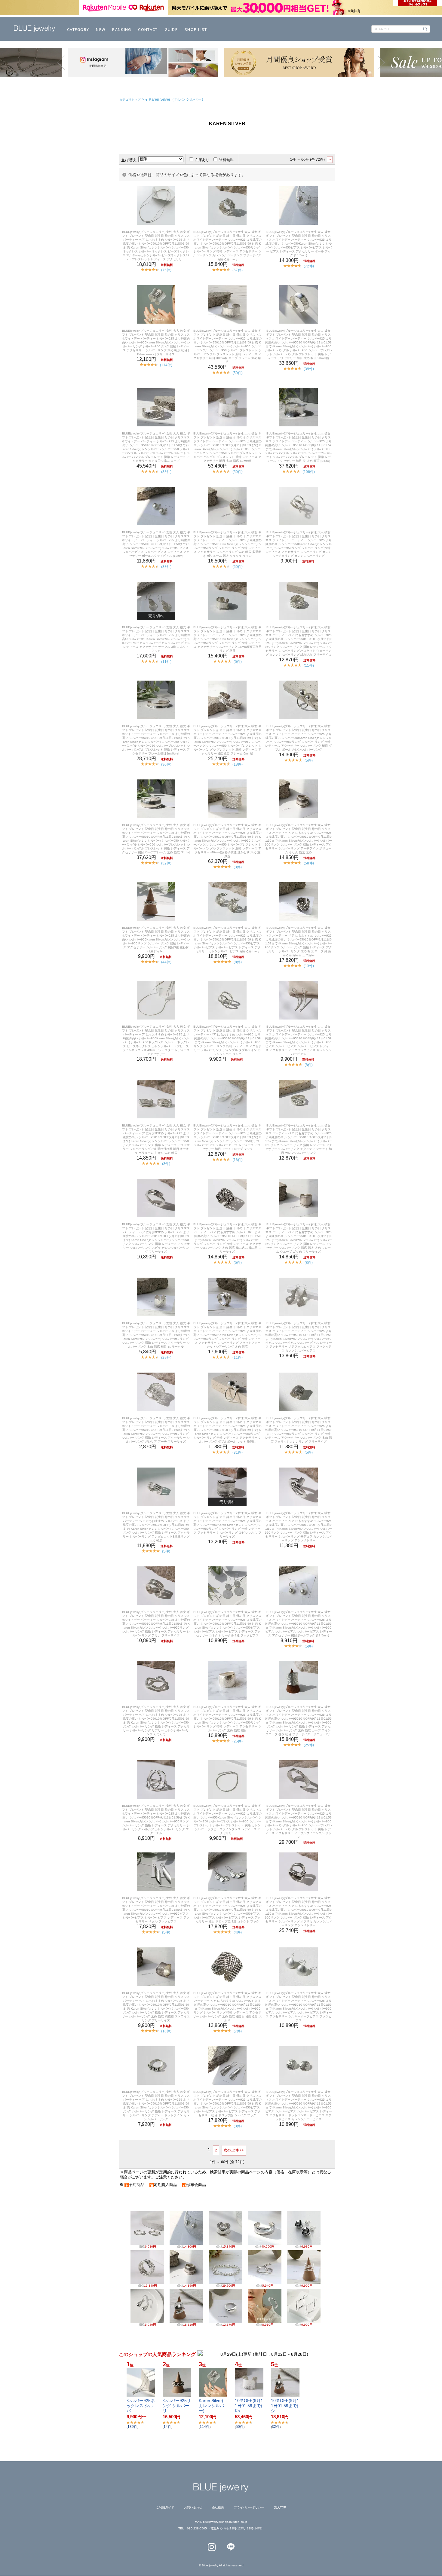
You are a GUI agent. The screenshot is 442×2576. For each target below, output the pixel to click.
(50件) (238, 373)
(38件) (166, 472)
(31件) (238, 1453)
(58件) (309, 863)
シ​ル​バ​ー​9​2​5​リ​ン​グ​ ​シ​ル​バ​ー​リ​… (177, 2406)
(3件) (238, 867)
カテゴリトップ (130, 100)
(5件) (238, 662)
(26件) (238, 1741)
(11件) (166, 662)
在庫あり (202, 160)
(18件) (238, 764)
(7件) (238, 2031)
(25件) (309, 1745)
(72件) (309, 266)
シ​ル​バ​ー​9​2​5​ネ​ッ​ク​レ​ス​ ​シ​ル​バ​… (141, 2406)
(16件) (238, 1160)
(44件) (166, 962)
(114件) (166, 365)
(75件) (166, 270)
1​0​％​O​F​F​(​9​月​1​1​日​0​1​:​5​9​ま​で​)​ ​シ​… (285, 2406)
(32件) (166, 863)
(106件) (309, 472)
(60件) (238, 567)
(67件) (238, 270)
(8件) (238, 962)
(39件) (309, 369)
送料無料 (226, 160)
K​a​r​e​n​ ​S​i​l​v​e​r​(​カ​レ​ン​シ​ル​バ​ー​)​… (211, 2406)
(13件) (309, 966)
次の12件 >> (234, 2150)
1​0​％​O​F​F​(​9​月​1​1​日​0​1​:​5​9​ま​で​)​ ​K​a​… (249, 2406)
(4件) (238, 1932)
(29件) (166, 1358)
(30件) (166, 764)
